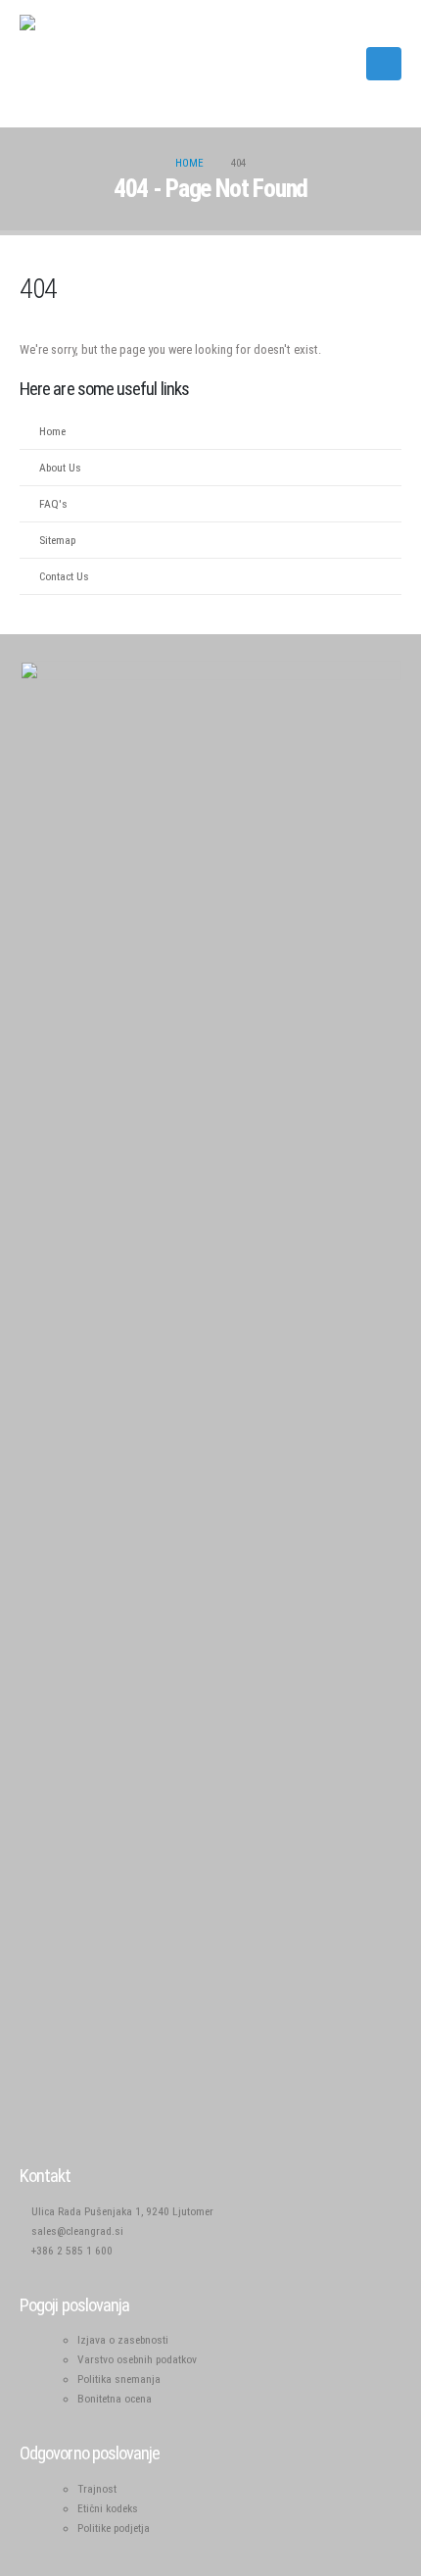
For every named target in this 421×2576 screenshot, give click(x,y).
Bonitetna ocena (115, 2399)
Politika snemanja (119, 2379)
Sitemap (57, 540)
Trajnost (97, 2489)
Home (52, 431)
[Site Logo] (69, 64)
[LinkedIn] (339, 64)
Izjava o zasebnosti (123, 2340)
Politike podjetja (114, 2528)
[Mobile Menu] (384, 64)
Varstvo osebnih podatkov (137, 2359)
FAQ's (53, 504)
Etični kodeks (108, 2508)
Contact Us (64, 576)
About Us (60, 468)
